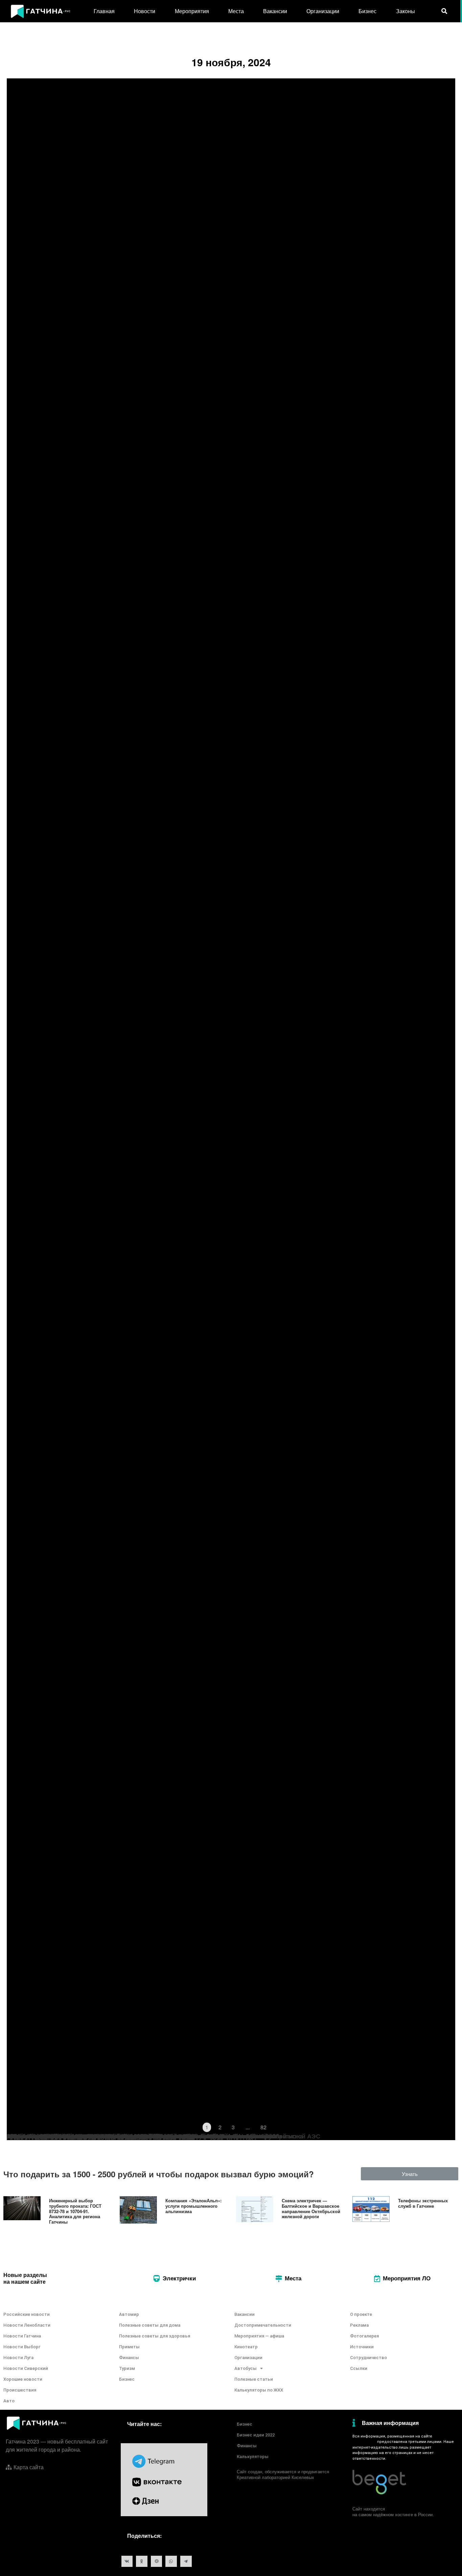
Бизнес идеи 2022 (256, 2435)
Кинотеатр (246, 2347)
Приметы (129, 2347)
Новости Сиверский (26, 2368)
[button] (410, 2174)
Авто (9, 2401)
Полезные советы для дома (150, 2325)
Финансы (129, 2358)
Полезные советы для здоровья (155, 2336)
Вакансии (275, 11)
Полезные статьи (254, 2379)
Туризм (127, 2368)
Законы (406, 11)
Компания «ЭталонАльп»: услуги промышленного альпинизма (193, 2206)
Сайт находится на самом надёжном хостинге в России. (393, 2511)
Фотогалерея (364, 2336)
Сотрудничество (368, 2358)
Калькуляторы (253, 2457)
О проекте (361, 2314)
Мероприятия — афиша (259, 2336)
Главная (104, 11)
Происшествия (20, 2390)
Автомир (129, 2314)
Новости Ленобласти (27, 2325)
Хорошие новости (23, 2379)
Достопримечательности (263, 2325)
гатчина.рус (364, 2442)
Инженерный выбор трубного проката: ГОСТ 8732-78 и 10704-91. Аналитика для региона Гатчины (75, 2211)
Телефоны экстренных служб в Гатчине (423, 2203)
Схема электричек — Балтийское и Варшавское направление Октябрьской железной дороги (311, 2208)
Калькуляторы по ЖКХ (259, 2390)
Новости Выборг (22, 2347)
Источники (362, 2347)
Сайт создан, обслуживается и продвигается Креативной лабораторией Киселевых (283, 2474)
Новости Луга (18, 2358)
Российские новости (27, 2314)
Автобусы (246, 2368)
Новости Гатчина (22, 2336)
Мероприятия (192, 11)
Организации (323, 11)
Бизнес (367, 11)
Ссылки (359, 2368)
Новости (145, 11)
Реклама (359, 2325)
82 (263, 2127)
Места (236, 11)
